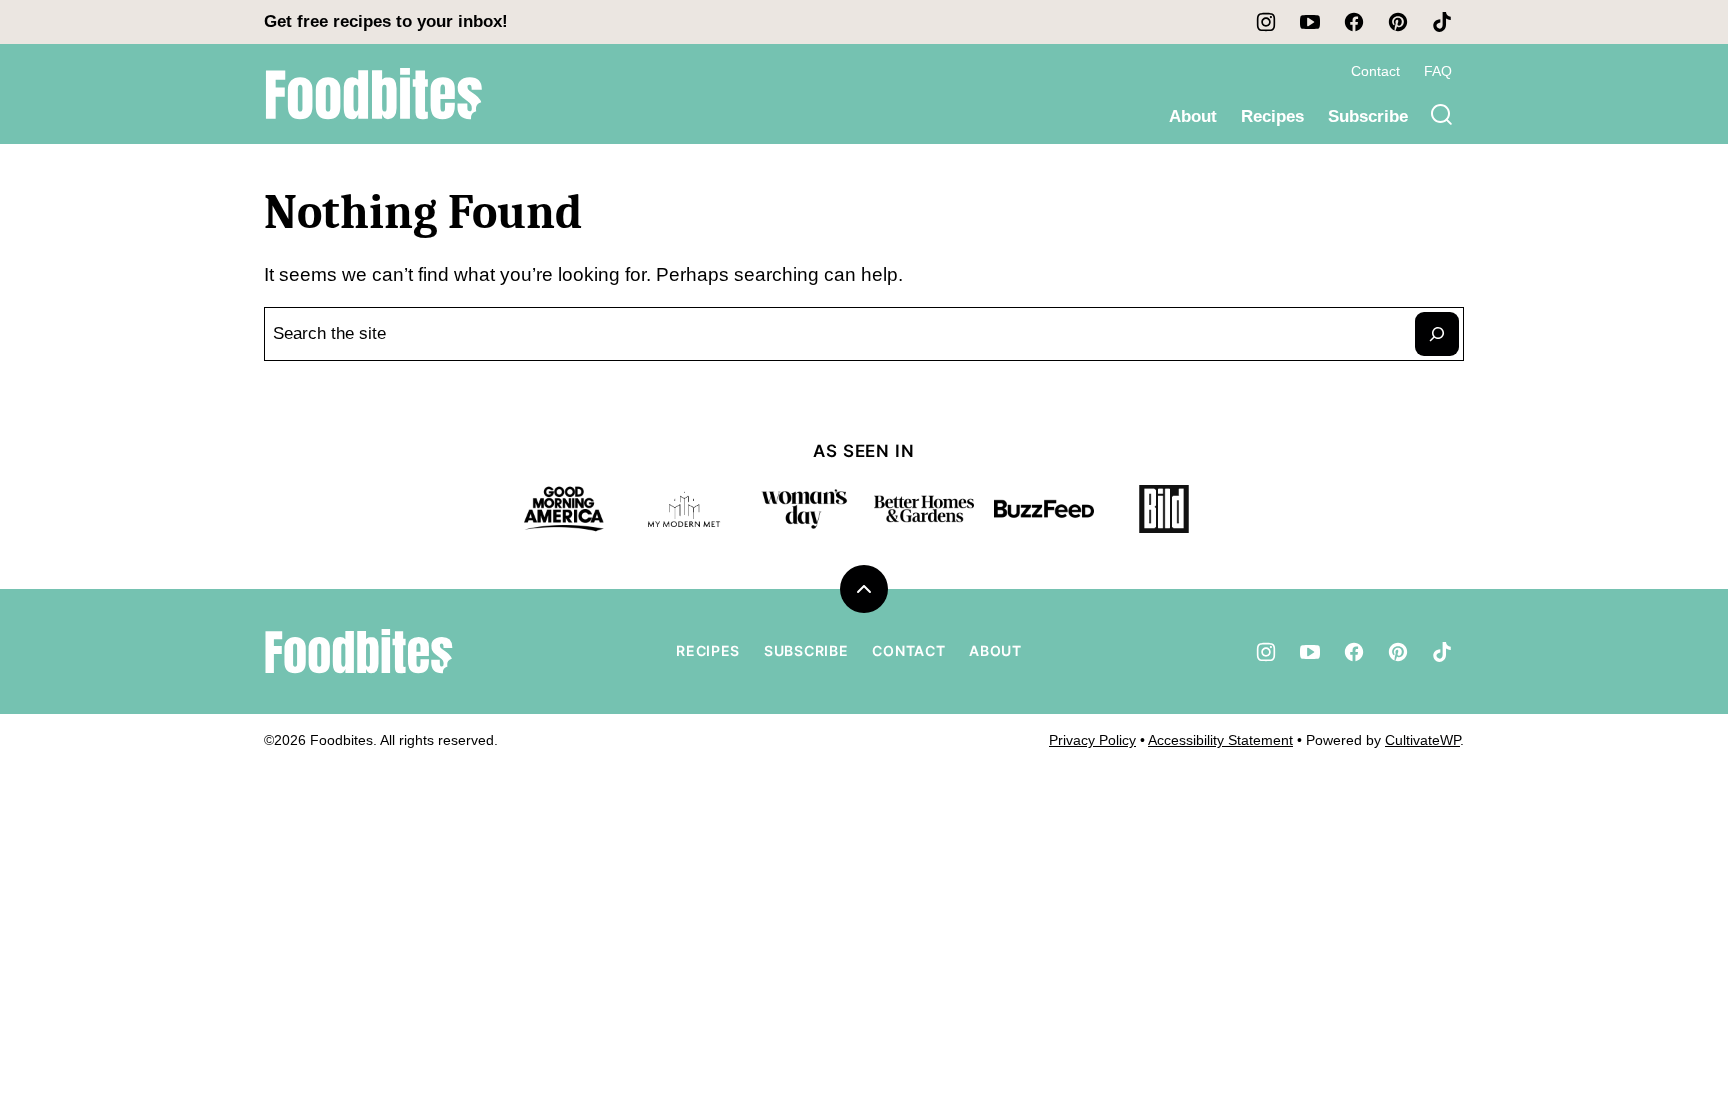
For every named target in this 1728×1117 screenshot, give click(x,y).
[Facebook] (1354, 22)
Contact (1375, 71)
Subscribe (1368, 116)
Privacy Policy (1092, 740)
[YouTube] (1310, 22)
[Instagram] (1266, 22)
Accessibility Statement (1220, 740)
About (1193, 116)
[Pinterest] (1398, 22)
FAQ (1438, 71)
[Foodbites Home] (374, 94)
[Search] (1442, 115)
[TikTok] (1442, 22)
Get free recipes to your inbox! (386, 21)
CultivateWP (1422, 740)
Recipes (1272, 116)
